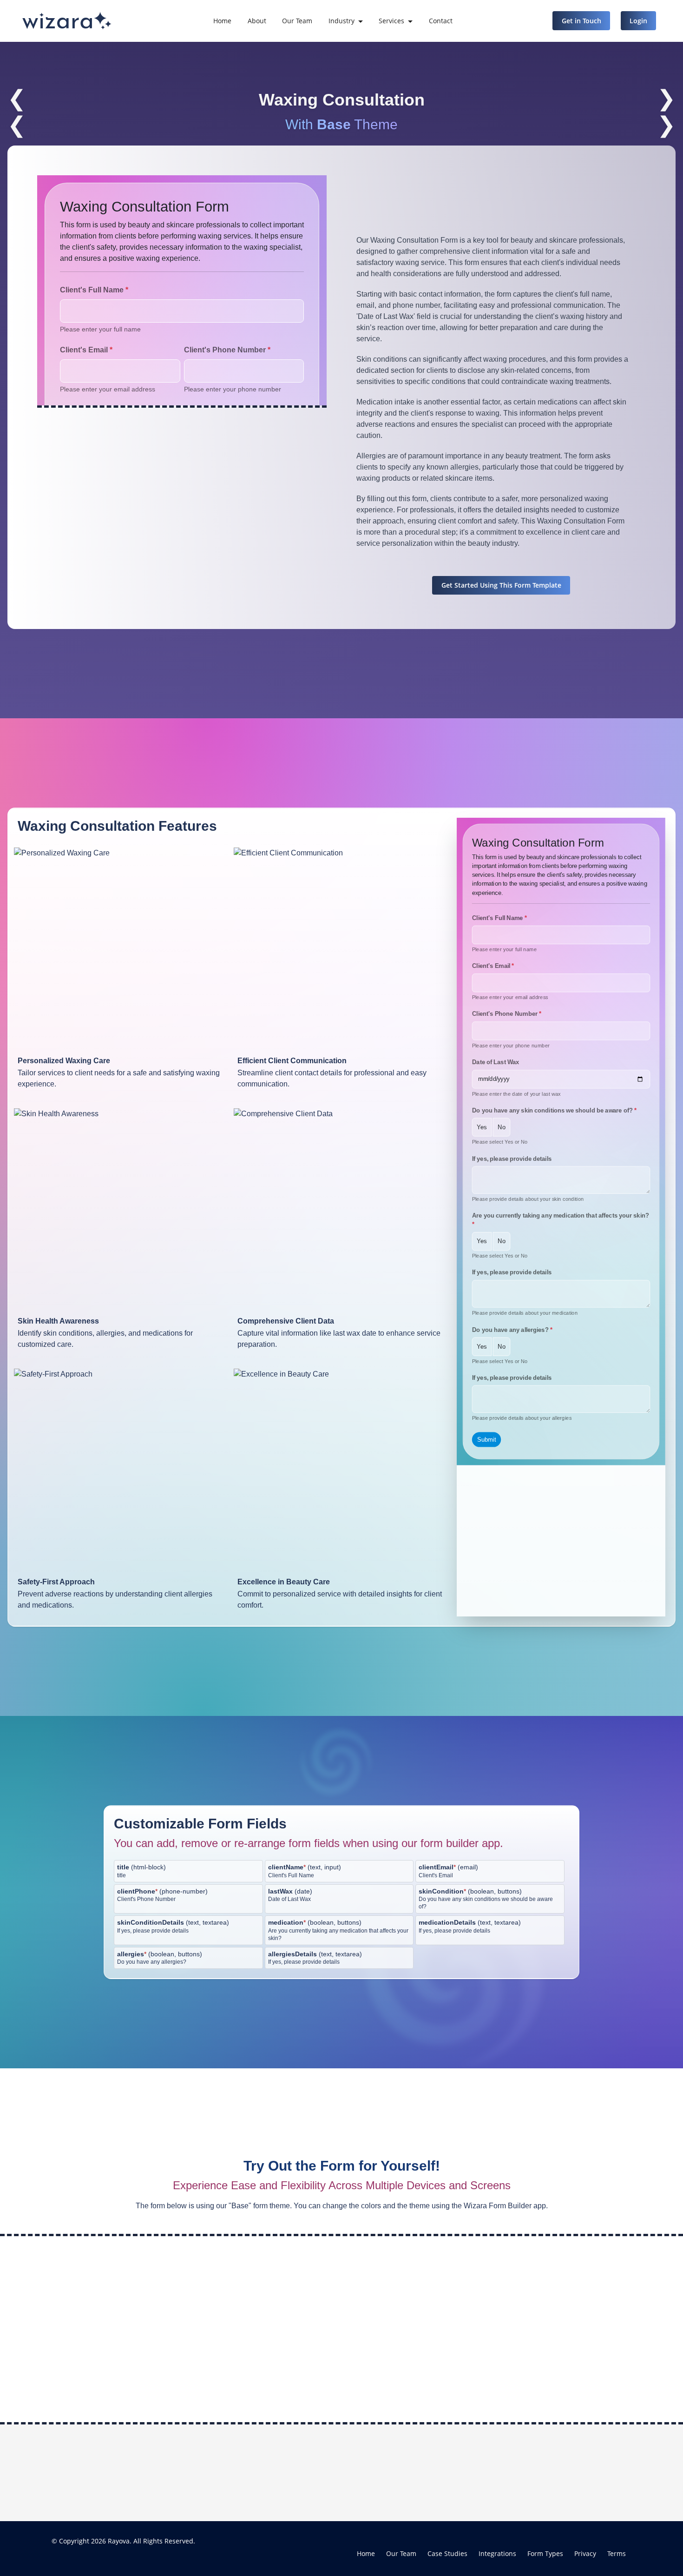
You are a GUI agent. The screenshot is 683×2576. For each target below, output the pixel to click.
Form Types (545, 2553)
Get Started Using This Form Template (501, 585)
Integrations (497, 2553)
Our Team (297, 21)
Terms (617, 2553)
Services (391, 21)
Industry (341, 21)
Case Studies (447, 2553)
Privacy (585, 2553)
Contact (441, 21)
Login (638, 21)
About (257, 21)
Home (222, 21)
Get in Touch (581, 21)
